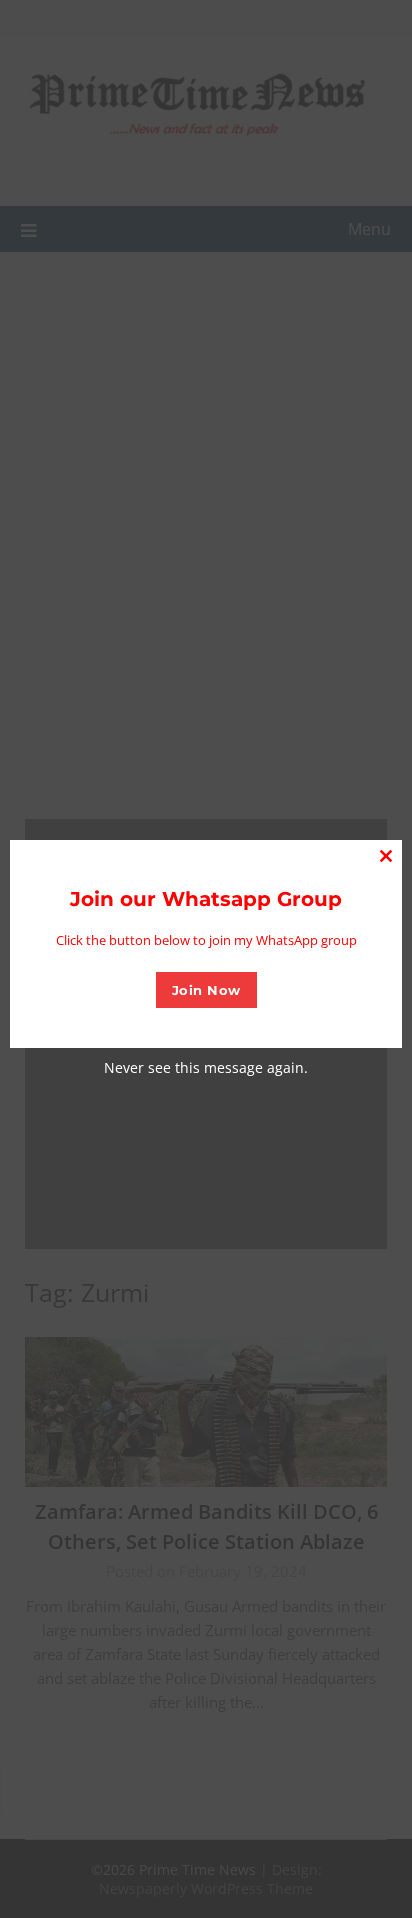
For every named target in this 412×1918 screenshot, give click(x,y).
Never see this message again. (206, 1067)
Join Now (206, 990)
